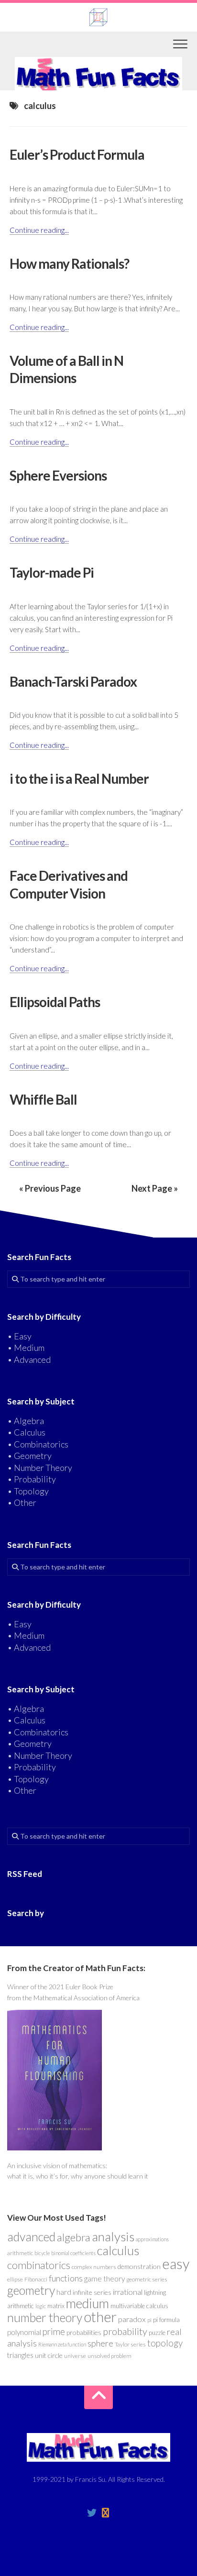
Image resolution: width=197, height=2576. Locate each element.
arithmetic (20, 2253)
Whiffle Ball (43, 1099)
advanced (31, 2236)
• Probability (32, 1479)
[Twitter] (92, 2513)
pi (149, 2320)
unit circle (49, 2355)
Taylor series (130, 2344)
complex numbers (94, 2267)
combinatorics (39, 2265)
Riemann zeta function (62, 2344)
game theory (104, 2279)
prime (54, 2332)
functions (66, 2278)
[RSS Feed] (105, 2513)
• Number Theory (40, 1468)
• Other (22, 1502)
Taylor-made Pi (52, 572)
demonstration (139, 2266)
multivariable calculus (139, 2306)
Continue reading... (39, 230)
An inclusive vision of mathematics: (57, 2165)
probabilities (84, 2332)
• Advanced (29, 1359)
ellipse (15, 2279)
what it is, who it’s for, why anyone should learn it (78, 2176)
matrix (56, 2306)
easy (176, 2264)
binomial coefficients (73, 2253)
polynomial (24, 2332)
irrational (128, 2292)
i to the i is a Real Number (79, 778)
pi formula (166, 2320)
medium (88, 2303)
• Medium (26, 1348)
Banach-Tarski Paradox (73, 681)
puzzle (157, 2333)
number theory (45, 2317)
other (100, 2317)
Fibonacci (36, 2279)
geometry (31, 2290)
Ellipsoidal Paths (55, 1002)
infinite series (92, 2292)
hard (64, 2292)
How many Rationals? (69, 263)
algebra (74, 2237)
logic (41, 2306)
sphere (100, 2343)
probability (125, 2331)
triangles (20, 2355)
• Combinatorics (38, 1444)
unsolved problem (109, 2356)
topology (165, 2343)
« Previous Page (50, 1188)
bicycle (42, 2253)
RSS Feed (25, 1874)
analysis (113, 2236)
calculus (118, 2250)
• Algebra (26, 1421)
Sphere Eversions (58, 475)
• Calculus (26, 1432)
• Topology (28, 1491)
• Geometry (29, 1456)
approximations (152, 2239)
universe (75, 2356)
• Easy (19, 1336)
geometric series (147, 2279)
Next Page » (155, 1188)
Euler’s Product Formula (77, 154)
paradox (132, 2319)
